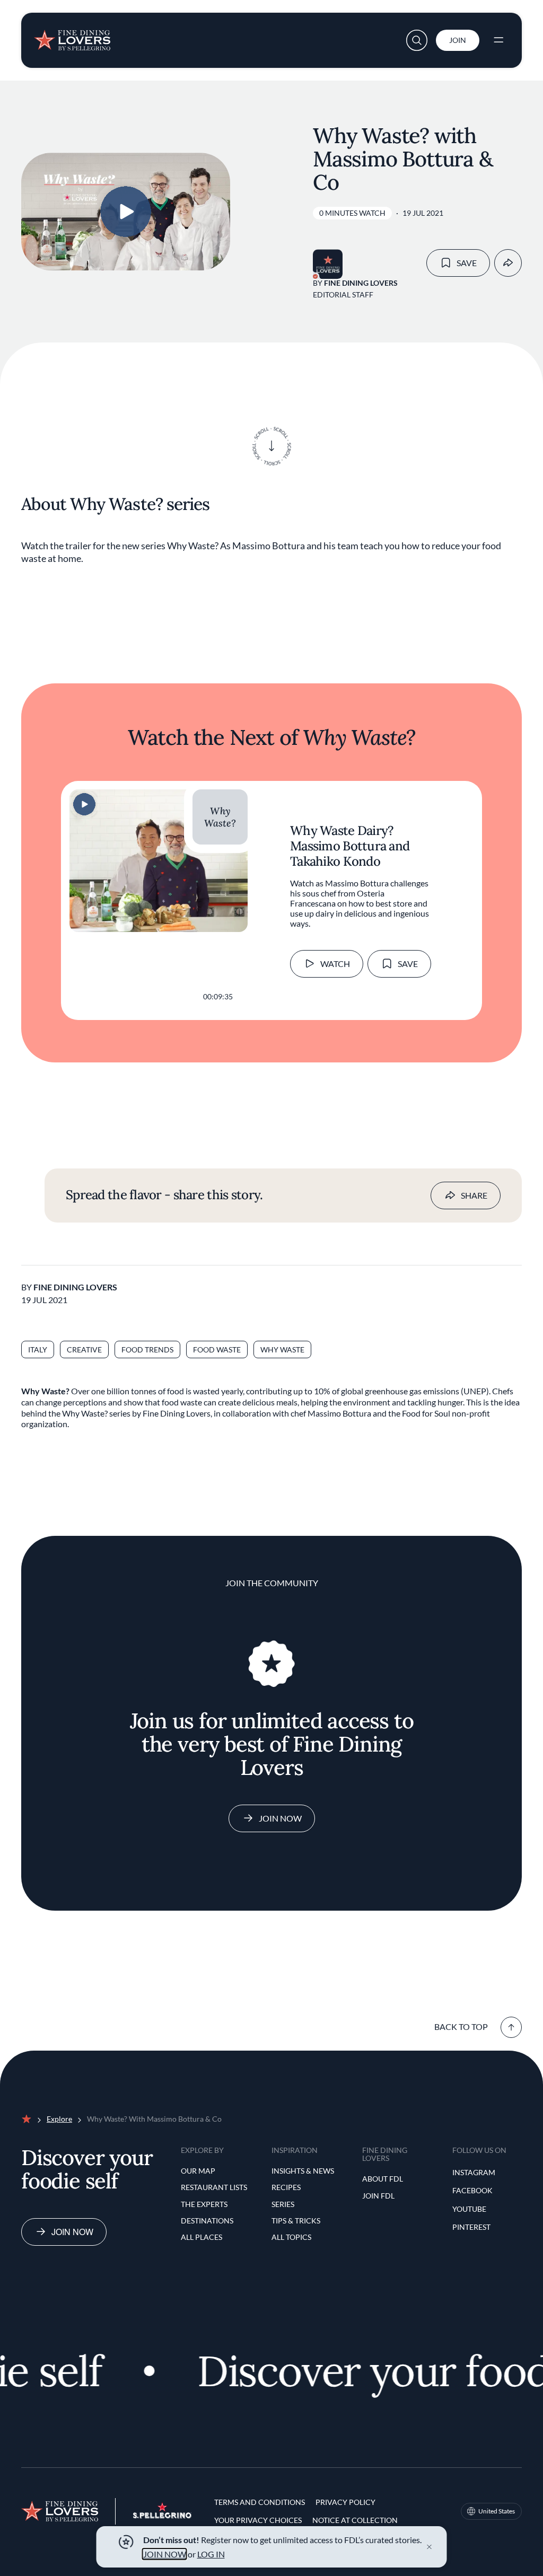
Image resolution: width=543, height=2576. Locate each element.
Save (467, 263)
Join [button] (458, 40)
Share (474, 1195)
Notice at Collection (355, 2520)
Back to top (461, 2026)
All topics (291, 2237)
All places (202, 2237)
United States (497, 2511)
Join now (72, 2232)
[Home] (72, 36)
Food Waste (217, 1349)
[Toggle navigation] (498, 40)
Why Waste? (220, 817)
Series (283, 2204)
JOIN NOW (165, 2554)
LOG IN (211, 2554)
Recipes (286, 2187)
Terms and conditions (260, 2502)
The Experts (204, 2204)
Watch (335, 964)
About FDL (383, 2179)
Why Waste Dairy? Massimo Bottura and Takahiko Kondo (350, 846)
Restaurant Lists (214, 2187)
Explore (59, 2119)
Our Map (198, 2171)
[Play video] (126, 212)
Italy (38, 1349)
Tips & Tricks (296, 2221)
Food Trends (147, 1349)
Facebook (472, 2190)
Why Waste (282, 1349)
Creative (84, 1349)
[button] (417, 40)
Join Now (280, 1818)
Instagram (474, 2172)
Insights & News (303, 2171)
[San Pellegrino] (162, 2515)
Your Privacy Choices (258, 2520)
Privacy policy (345, 2502)
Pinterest (471, 2227)
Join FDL (378, 2196)
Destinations (207, 2221)
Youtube (469, 2209)
